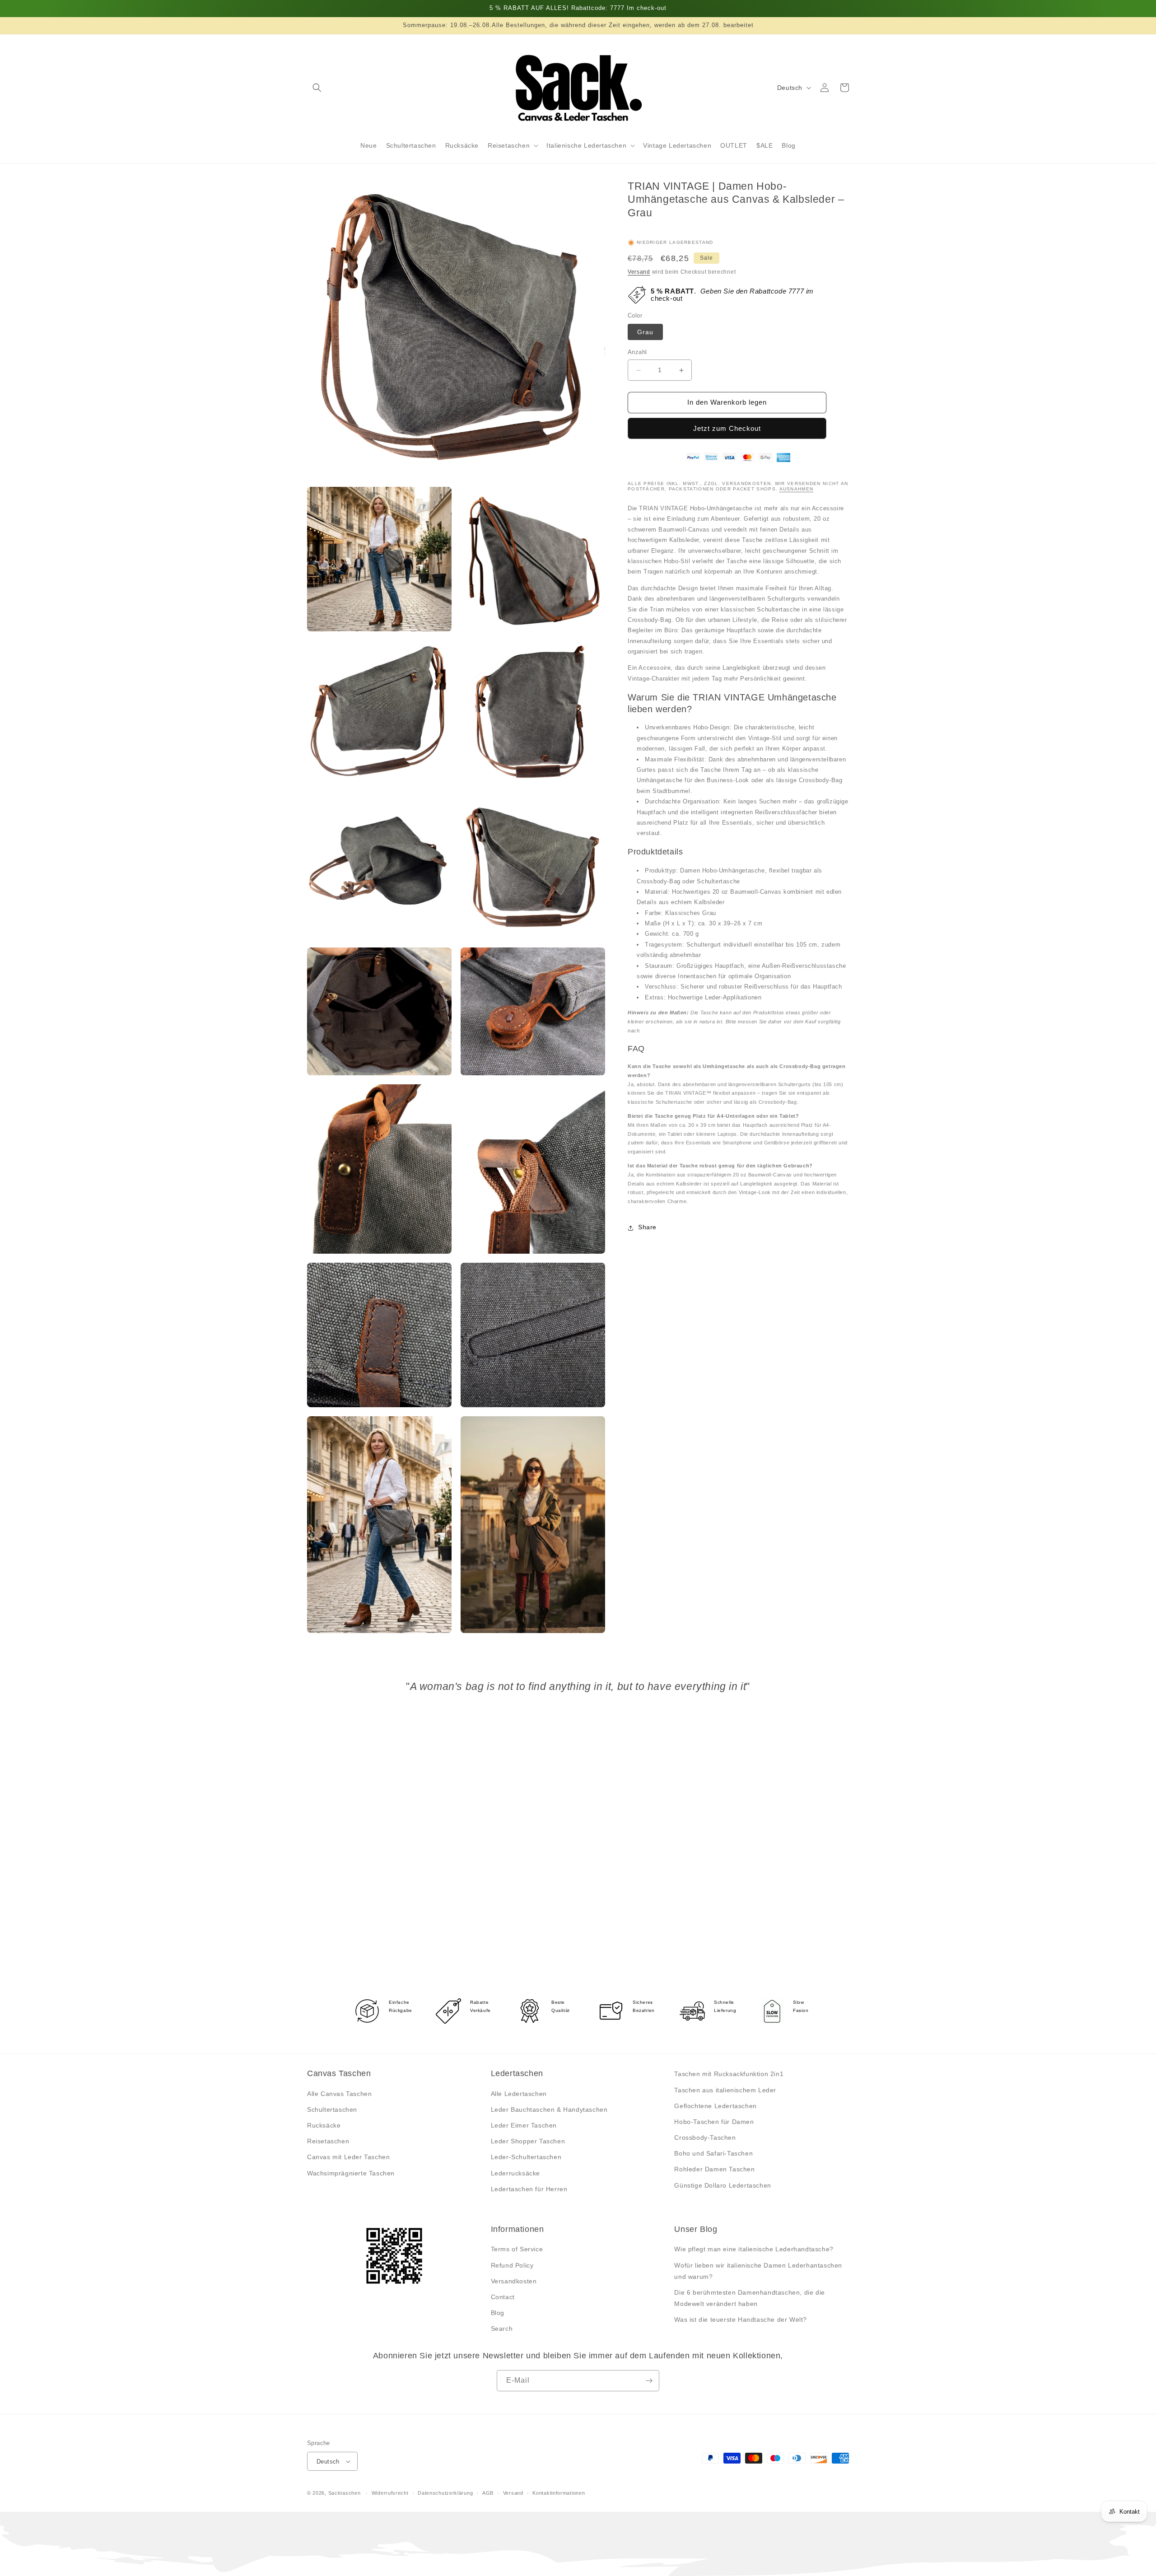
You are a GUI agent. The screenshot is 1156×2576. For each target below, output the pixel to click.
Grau (645, 332)
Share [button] (647, 1227)
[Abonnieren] (649, 2381)
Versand (639, 272)
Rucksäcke (324, 2125)
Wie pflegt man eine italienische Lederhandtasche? (754, 2249)
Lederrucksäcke (515, 2173)
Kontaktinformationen (559, 2493)
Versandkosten (514, 2281)
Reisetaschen (328, 2141)
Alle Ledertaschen (519, 2094)
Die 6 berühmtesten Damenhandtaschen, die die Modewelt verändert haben (749, 2298)
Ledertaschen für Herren (529, 2189)
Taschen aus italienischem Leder (725, 2090)
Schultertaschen (332, 2109)
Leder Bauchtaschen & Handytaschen (549, 2109)
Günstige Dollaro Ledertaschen (722, 2185)
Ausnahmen (797, 489)
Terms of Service (517, 2249)
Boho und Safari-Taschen (713, 2153)
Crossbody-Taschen (705, 2137)
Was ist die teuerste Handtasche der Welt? (741, 2319)
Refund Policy (512, 2265)
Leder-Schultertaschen (526, 2157)
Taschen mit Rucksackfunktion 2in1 (729, 2074)
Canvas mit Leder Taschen (348, 2157)
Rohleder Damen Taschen (714, 2169)
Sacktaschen (345, 2493)
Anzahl (637, 352)
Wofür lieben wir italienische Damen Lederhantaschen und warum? (758, 2271)
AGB (488, 2493)
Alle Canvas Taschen (339, 2094)
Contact (503, 2297)
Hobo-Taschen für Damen (714, 2122)
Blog (498, 2313)
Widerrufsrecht (390, 2493)
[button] (317, 88)
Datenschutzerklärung (445, 2493)
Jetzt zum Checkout (727, 429)
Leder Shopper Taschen (528, 2141)
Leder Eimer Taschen (524, 2125)
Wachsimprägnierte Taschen (351, 2173)
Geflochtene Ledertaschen (715, 2106)
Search (502, 2329)
